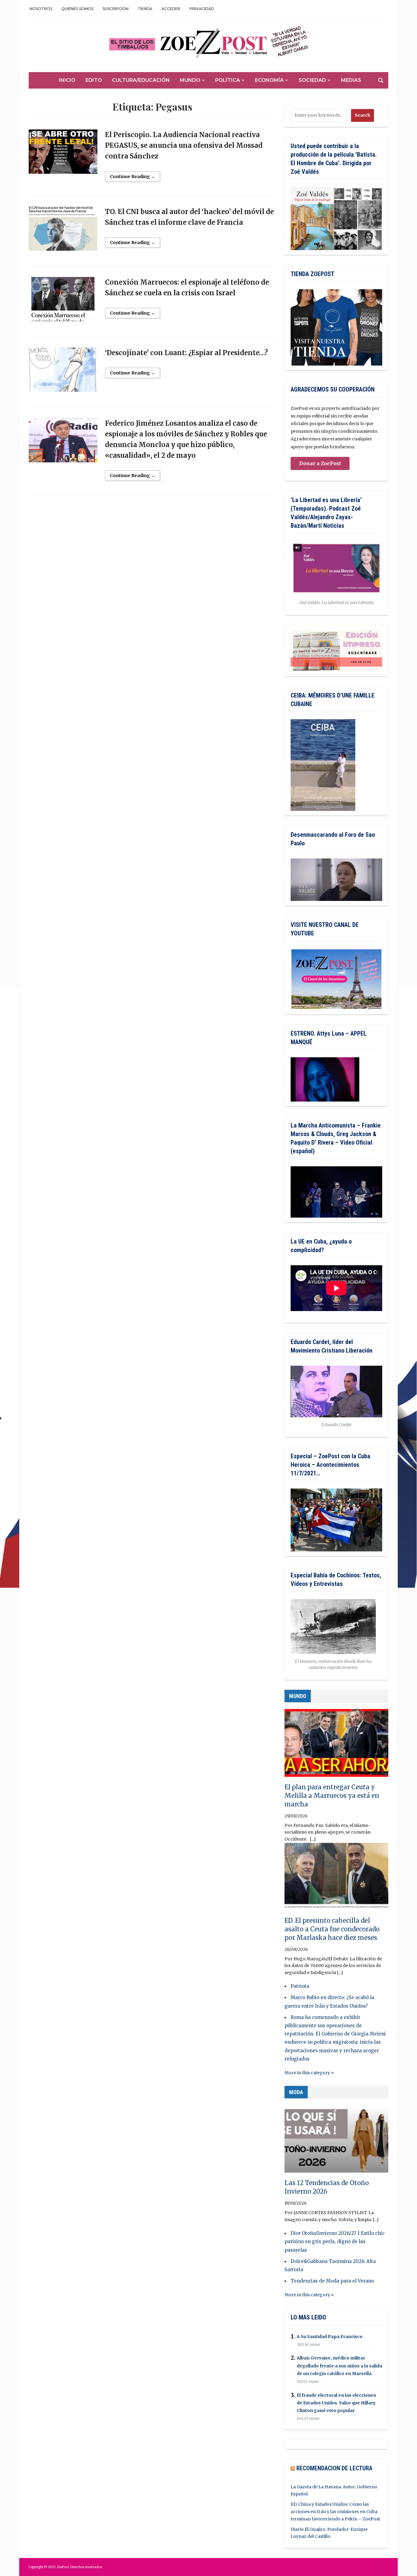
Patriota (300, 1986)
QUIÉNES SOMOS (77, 9)
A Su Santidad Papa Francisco (330, 2337)
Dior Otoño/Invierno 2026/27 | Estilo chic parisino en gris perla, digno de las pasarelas (335, 2241)
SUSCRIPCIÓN (116, 9)
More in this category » (309, 2073)
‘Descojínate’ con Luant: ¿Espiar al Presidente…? (187, 353)
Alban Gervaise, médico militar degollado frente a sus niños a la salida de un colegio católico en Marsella (339, 2366)
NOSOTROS (41, 9)
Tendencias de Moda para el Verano (332, 2281)
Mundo (190, 80)
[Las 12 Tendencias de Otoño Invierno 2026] (336, 2141)
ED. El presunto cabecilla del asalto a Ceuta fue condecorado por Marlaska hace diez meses (332, 1929)
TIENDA (145, 9)
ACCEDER (171, 9)
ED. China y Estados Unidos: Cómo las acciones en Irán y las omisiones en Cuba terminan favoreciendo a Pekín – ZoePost (335, 2512)
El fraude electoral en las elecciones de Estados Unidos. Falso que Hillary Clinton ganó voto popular (336, 2403)
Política (228, 80)
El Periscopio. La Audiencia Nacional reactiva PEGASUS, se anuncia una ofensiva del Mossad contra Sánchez (184, 145)
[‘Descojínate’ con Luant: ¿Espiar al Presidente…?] (63, 372)
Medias (351, 80)
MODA (296, 2092)
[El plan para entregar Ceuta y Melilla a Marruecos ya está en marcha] (336, 1746)
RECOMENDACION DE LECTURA (334, 2468)
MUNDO (298, 1696)
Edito (94, 80)
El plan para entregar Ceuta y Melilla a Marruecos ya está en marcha (332, 1796)
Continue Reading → (132, 177)
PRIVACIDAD (202, 9)
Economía (269, 80)
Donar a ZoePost (320, 463)
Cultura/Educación (141, 80)
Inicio (67, 80)
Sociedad (312, 80)
